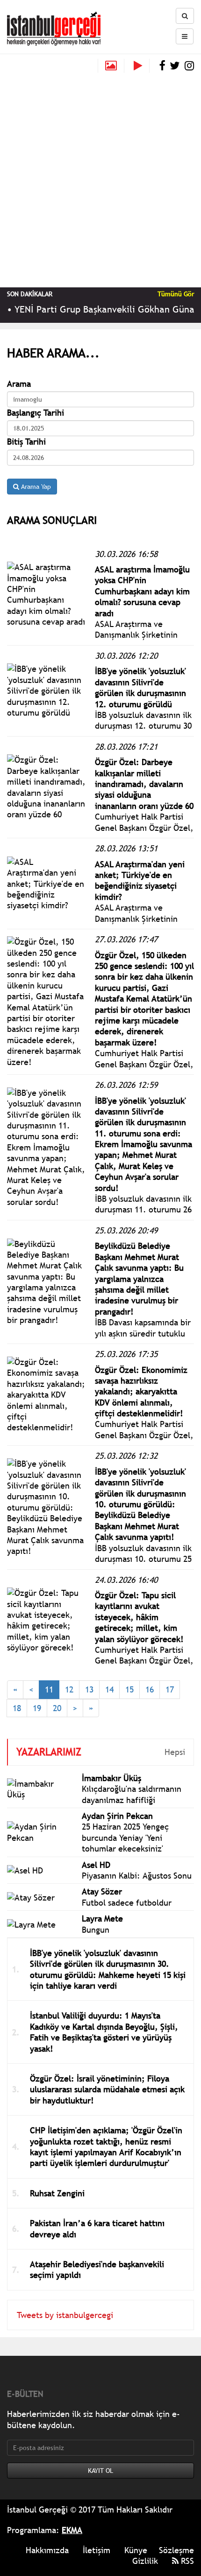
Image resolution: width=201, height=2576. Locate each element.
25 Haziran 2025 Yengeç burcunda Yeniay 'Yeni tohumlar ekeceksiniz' (125, 1838)
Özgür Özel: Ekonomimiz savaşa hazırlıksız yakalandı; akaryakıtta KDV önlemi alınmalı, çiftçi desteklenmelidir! (141, 1392)
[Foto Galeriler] (111, 66)
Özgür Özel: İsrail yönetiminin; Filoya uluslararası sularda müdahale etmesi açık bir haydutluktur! (107, 2089)
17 (170, 1689)
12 (69, 1689)
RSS (186, 2561)
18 (17, 1708)
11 (49, 1689)
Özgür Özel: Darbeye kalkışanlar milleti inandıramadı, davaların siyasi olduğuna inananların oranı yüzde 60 (144, 784)
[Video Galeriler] (142, 66)
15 (129, 1689)
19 (37, 1708)
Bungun (96, 1930)
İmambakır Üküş (111, 1778)
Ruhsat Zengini (57, 2193)
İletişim (97, 2550)
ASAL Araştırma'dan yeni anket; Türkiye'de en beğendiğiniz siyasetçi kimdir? (140, 881)
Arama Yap (35, 487)
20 (57, 1708)
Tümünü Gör (176, 294)
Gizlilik (145, 2561)
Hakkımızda (47, 2550)
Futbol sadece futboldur (127, 1903)
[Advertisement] (100, 178)
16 (150, 1689)
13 (89, 1689)
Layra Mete (102, 1918)
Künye (136, 2550)
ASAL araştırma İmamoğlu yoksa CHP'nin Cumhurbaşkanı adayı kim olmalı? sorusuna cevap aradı (142, 591)
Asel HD (96, 1865)
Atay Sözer (102, 1891)
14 (109, 1689)
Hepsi (175, 1752)
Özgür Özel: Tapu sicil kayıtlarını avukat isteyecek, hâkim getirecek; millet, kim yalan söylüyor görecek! (139, 1617)
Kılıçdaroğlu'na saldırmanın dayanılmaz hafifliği (132, 1794)
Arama (19, 384)
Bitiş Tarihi (26, 442)
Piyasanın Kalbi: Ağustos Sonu (137, 1876)
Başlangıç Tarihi (36, 413)
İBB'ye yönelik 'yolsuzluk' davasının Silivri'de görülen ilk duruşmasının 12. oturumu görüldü (140, 687)
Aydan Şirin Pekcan (117, 1816)
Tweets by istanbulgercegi (65, 2315)
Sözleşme (176, 2550)
